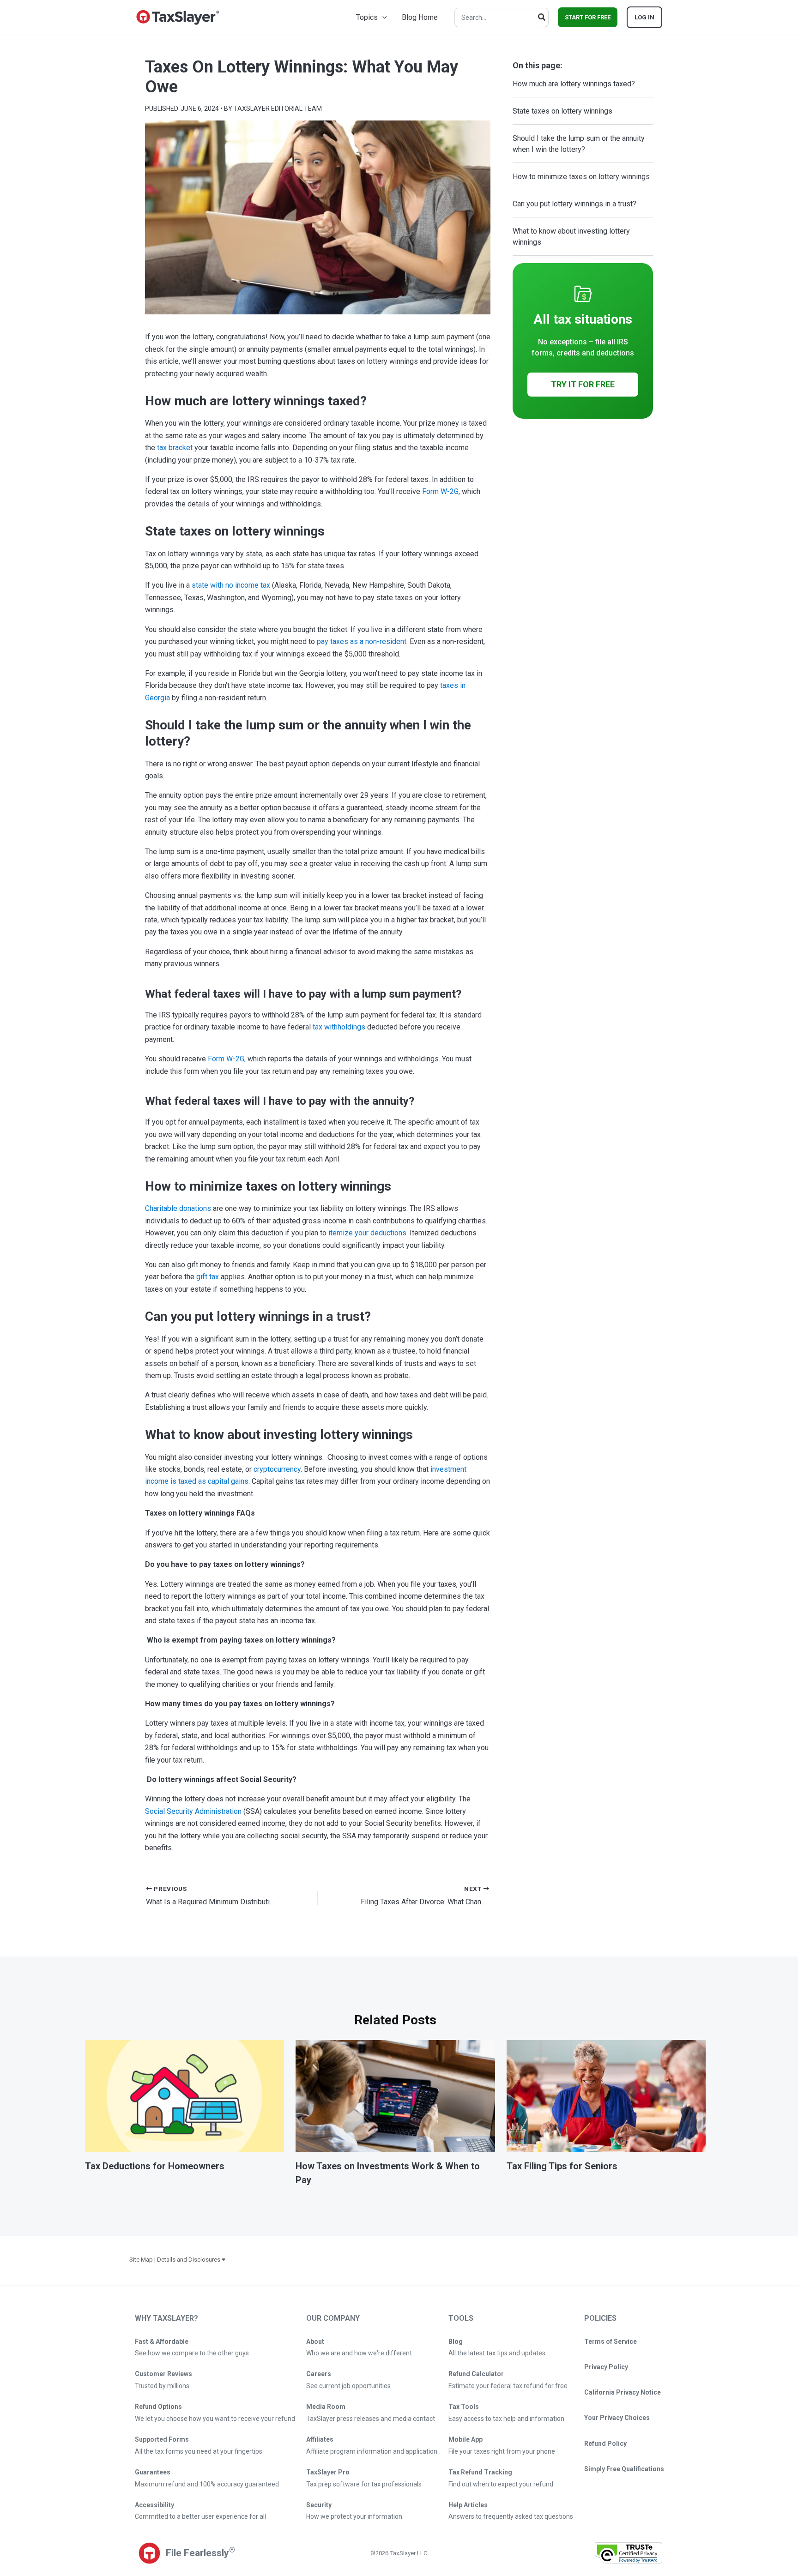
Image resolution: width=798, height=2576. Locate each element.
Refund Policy (605, 2444)
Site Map (141, 2260)
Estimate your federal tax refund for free (508, 2386)
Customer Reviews (163, 2374)
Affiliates (320, 2439)
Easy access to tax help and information (506, 2419)
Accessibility (154, 2505)
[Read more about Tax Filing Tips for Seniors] (606, 2095)
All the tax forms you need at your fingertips (199, 2451)
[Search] (542, 18)
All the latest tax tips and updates (497, 2353)
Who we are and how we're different (359, 2353)
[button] (382, 17)
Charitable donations (178, 1208)
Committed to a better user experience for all (200, 2516)
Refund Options (158, 2407)
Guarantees (153, 2472)
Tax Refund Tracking (480, 2472)
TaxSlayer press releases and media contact (371, 2419)
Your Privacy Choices (617, 2418)
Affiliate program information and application (372, 2451)
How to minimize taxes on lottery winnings (582, 177)
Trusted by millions (162, 2386)
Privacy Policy (606, 2367)
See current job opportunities (348, 2386)
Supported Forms (162, 2439)
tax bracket (175, 448)
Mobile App (465, 2439)
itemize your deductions (367, 1233)
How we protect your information (354, 2516)
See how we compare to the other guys (192, 2353)
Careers (319, 2374)
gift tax (208, 1277)
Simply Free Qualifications (624, 2469)
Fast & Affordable (162, 2341)
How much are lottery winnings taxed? (575, 84)
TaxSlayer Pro (328, 2472)
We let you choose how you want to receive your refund (215, 2419)
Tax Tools (464, 2407)
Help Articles (468, 2505)
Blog (456, 2341)
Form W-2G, (227, 1059)
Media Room (326, 2407)
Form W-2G (440, 491)
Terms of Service (611, 2341)
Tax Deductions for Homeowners (155, 2166)
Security (319, 2505)
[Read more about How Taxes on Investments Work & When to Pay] (395, 2095)
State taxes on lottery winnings (563, 111)
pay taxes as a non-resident (362, 641)
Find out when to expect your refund (501, 2484)
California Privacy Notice (623, 2392)
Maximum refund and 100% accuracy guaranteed (207, 2484)
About (315, 2341)
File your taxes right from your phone (502, 2451)
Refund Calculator (476, 2374)
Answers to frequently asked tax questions (511, 2516)
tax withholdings (339, 1027)
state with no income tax (231, 585)
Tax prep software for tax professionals (364, 2484)
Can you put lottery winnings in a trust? (575, 204)
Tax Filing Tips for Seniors (562, 2166)
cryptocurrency (277, 1469)
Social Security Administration (193, 1811)
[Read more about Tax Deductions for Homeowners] (184, 2095)
